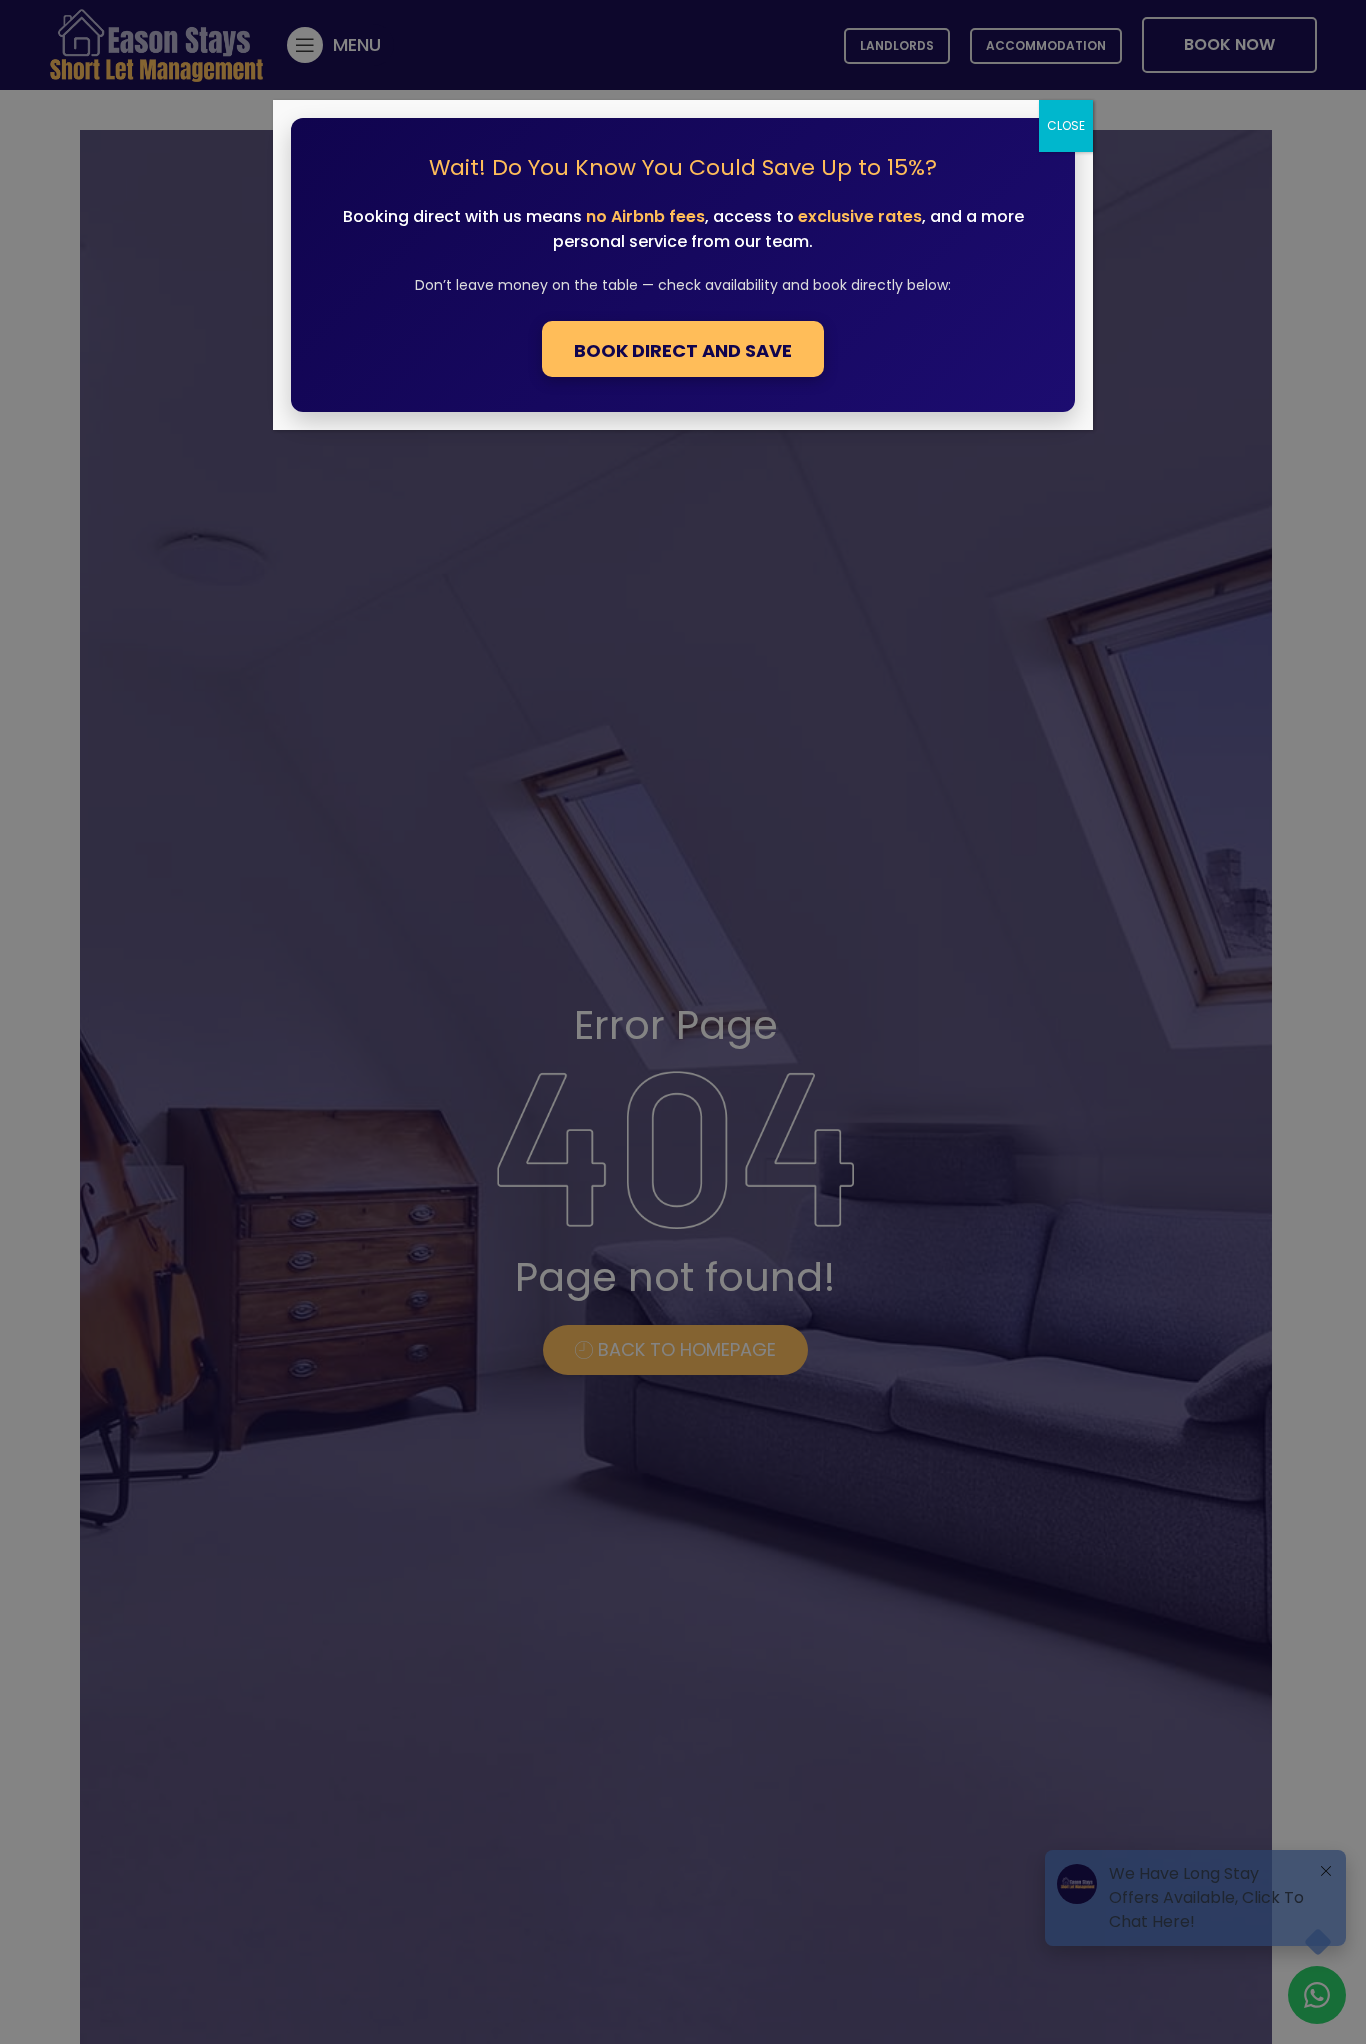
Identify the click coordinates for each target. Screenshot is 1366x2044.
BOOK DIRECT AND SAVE (683, 350)
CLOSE (1066, 125)
